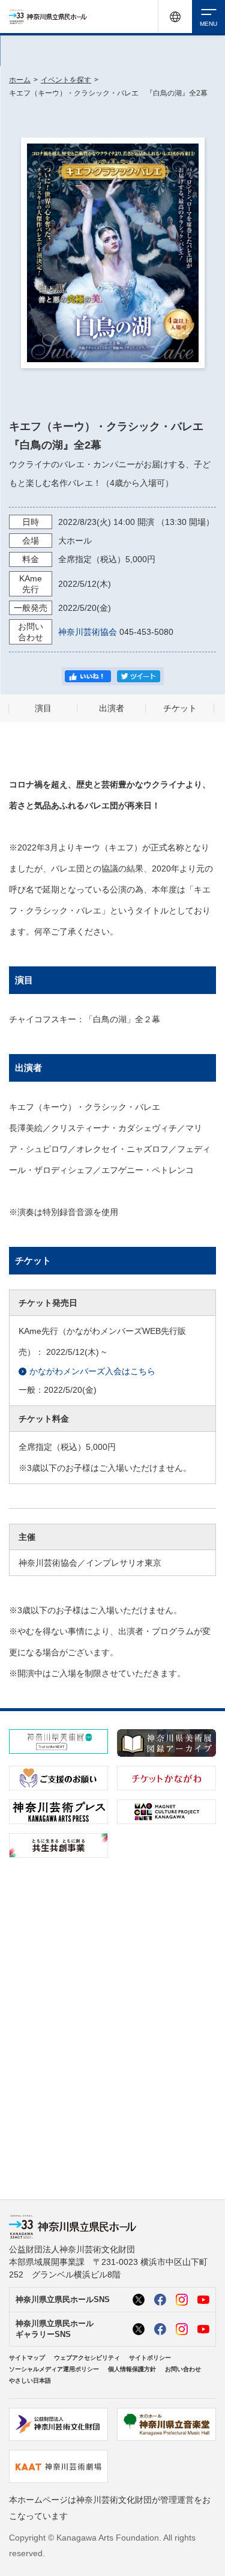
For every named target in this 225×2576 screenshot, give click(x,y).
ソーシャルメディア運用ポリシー (54, 2369)
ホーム (20, 80)
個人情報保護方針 (132, 2369)
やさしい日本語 (30, 2381)
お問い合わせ (183, 2369)
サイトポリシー (150, 2358)
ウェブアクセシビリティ (87, 2358)
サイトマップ (27, 2358)
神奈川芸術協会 (88, 632)
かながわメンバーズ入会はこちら (92, 1371)
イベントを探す (66, 80)
